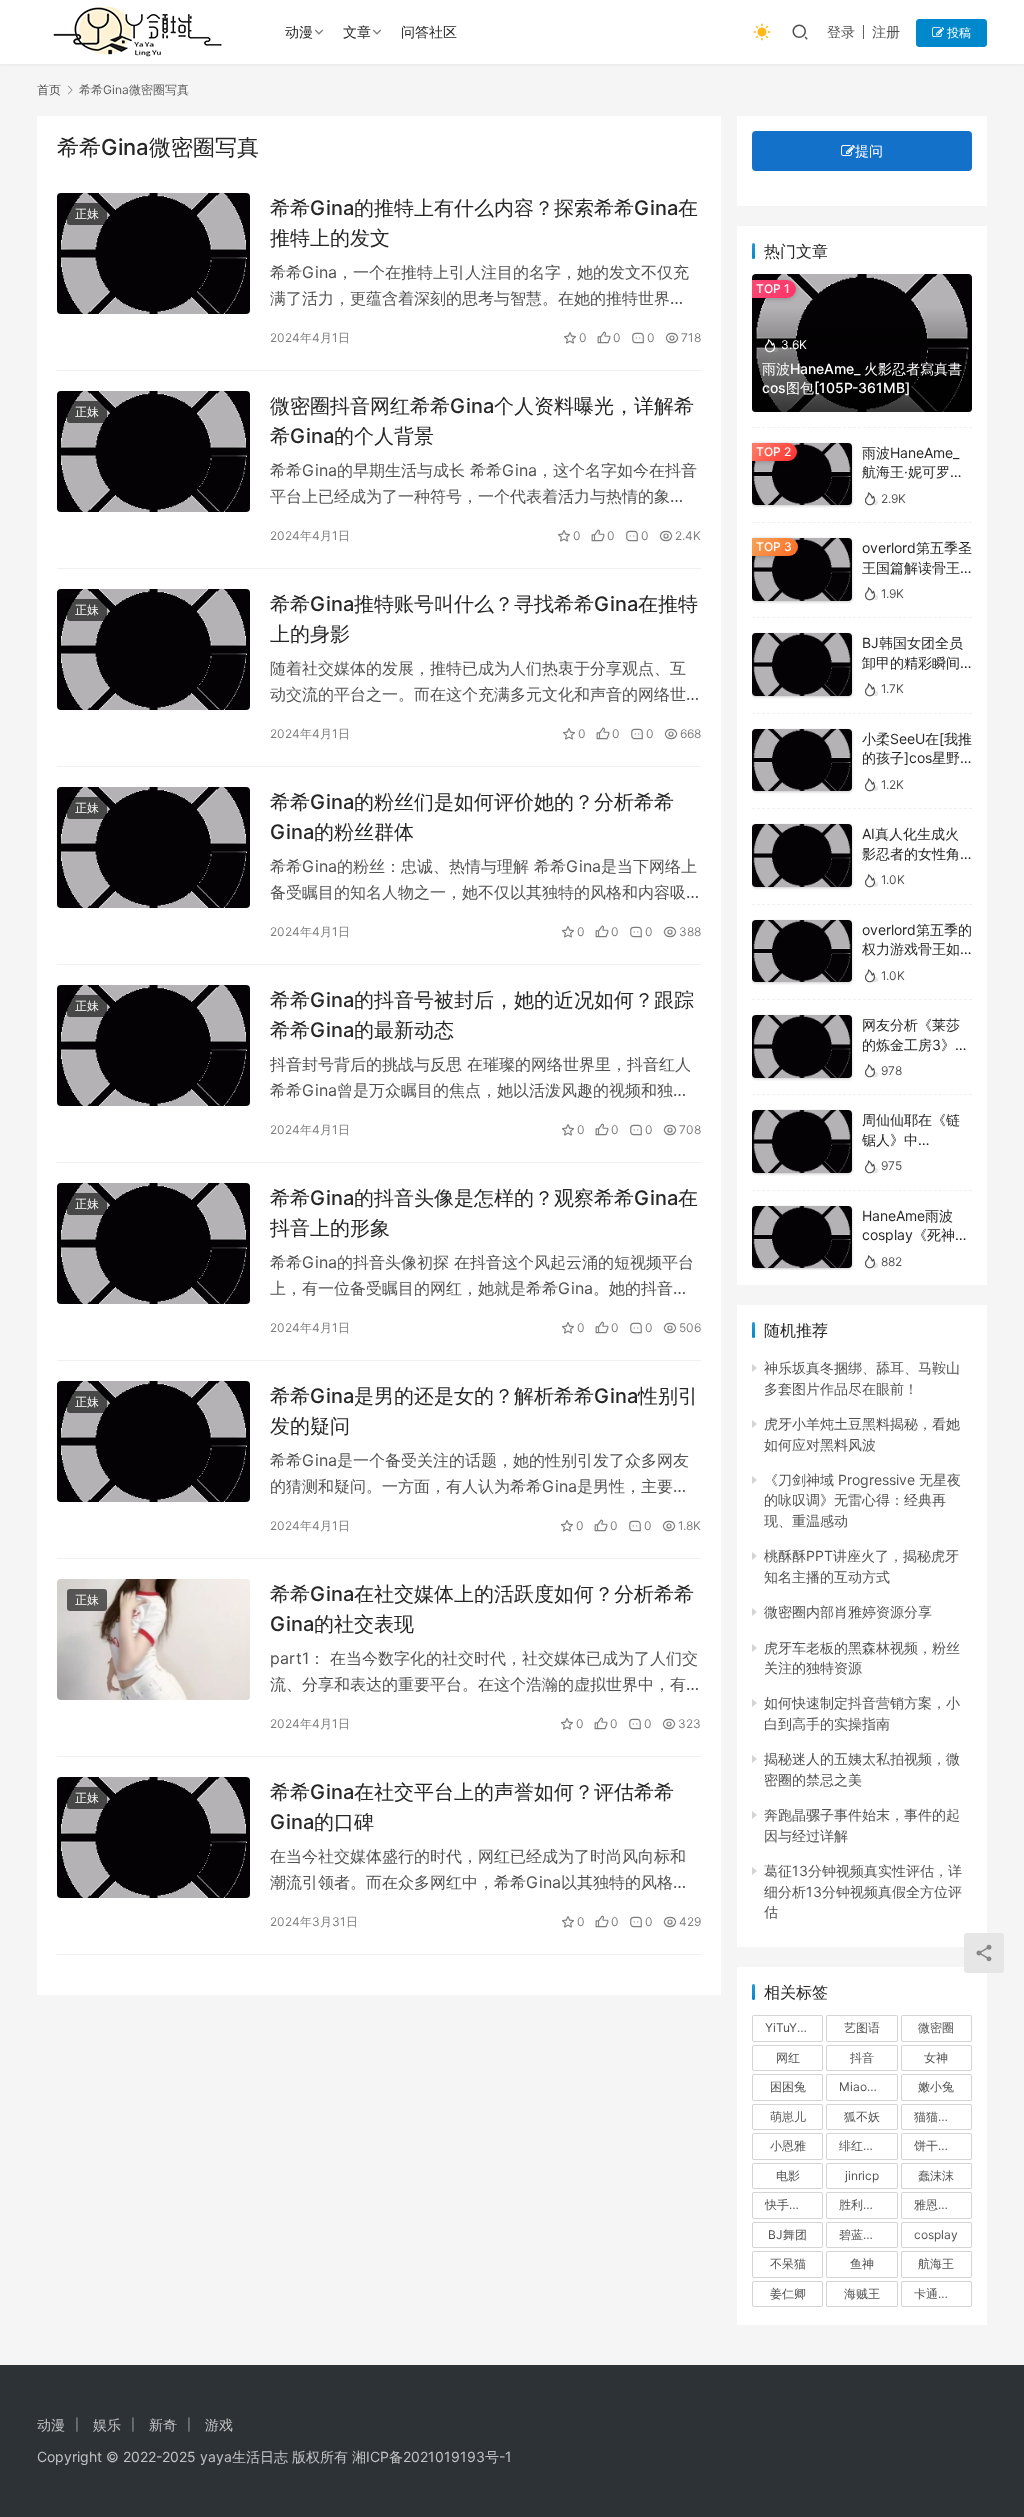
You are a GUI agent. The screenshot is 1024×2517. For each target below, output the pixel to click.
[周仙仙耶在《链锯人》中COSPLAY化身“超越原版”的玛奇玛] (802, 1141)
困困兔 (788, 2086)
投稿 (957, 32)
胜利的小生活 (868, 2204)
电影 (788, 2175)
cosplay (936, 2234)
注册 (886, 31)
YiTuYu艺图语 (794, 2027)
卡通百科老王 (943, 2293)
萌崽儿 (788, 2116)
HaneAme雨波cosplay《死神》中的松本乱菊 (915, 1235)
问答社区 (429, 31)
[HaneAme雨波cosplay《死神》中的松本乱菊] (802, 1237)
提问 (869, 150)
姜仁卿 (788, 2293)
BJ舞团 (787, 2234)
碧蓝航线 (863, 2234)
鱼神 (862, 2263)
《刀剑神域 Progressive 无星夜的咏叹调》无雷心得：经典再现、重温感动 (862, 1500)
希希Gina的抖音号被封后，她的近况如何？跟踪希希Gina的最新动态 (482, 1014)
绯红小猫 (863, 2145)
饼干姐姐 (938, 2145)
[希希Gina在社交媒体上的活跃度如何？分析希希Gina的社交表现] (153, 1639)
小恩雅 (788, 2145)
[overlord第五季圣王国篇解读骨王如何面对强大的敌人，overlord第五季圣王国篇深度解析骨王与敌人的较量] (802, 569)
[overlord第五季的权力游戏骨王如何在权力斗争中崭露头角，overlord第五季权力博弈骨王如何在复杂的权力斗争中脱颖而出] (802, 951)
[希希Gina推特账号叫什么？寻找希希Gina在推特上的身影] (153, 649)
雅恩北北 (938, 2204)
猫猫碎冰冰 (943, 2116)
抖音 (862, 2057)
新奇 (163, 2424)
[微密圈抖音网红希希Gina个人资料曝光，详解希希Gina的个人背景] (153, 451)
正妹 (87, 213)
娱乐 (107, 2424)
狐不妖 (862, 2116)
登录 (841, 31)
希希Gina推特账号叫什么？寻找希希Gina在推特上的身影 (484, 618)
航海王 (936, 2263)
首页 (49, 89)
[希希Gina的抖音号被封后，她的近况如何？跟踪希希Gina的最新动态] (153, 1045)
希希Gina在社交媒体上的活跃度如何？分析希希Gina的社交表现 (482, 1608)
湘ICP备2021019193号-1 (432, 2456)
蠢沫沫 (936, 2175)
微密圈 (936, 2027)
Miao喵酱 (865, 2086)
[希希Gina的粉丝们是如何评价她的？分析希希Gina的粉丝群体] (153, 847)
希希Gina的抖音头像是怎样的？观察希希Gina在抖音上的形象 (484, 1212)
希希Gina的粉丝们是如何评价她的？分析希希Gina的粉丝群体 (472, 816)
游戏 (219, 2424)
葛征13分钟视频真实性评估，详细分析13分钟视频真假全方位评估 (863, 1891)
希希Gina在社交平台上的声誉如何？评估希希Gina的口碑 (472, 1806)
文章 (357, 31)
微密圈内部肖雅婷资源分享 (848, 1611)
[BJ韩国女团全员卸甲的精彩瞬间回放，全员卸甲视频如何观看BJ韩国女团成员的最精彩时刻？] (802, 664)
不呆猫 (788, 2263)
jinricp (862, 2175)
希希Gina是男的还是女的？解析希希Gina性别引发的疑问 (484, 1410)
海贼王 (862, 2293)
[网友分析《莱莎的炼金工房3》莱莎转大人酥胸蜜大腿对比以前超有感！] (802, 1046)
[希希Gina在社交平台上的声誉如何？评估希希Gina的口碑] (153, 1837)
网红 (788, 2057)
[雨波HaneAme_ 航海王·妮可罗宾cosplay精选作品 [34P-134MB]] (802, 474)
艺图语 (862, 2027)
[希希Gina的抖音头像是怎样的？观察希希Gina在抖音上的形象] (153, 1243)
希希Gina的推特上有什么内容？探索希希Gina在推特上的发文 (484, 222)
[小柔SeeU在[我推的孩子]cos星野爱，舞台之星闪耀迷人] (802, 760)
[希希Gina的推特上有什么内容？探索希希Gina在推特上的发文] (153, 253)
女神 (936, 2057)
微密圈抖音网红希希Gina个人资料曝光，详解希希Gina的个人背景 (482, 420)
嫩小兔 (936, 2086)
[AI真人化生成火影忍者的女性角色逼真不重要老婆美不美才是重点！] (802, 855)
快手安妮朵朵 (794, 2204)
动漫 (299, 31)
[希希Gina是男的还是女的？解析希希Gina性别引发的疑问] (153, 1441)
